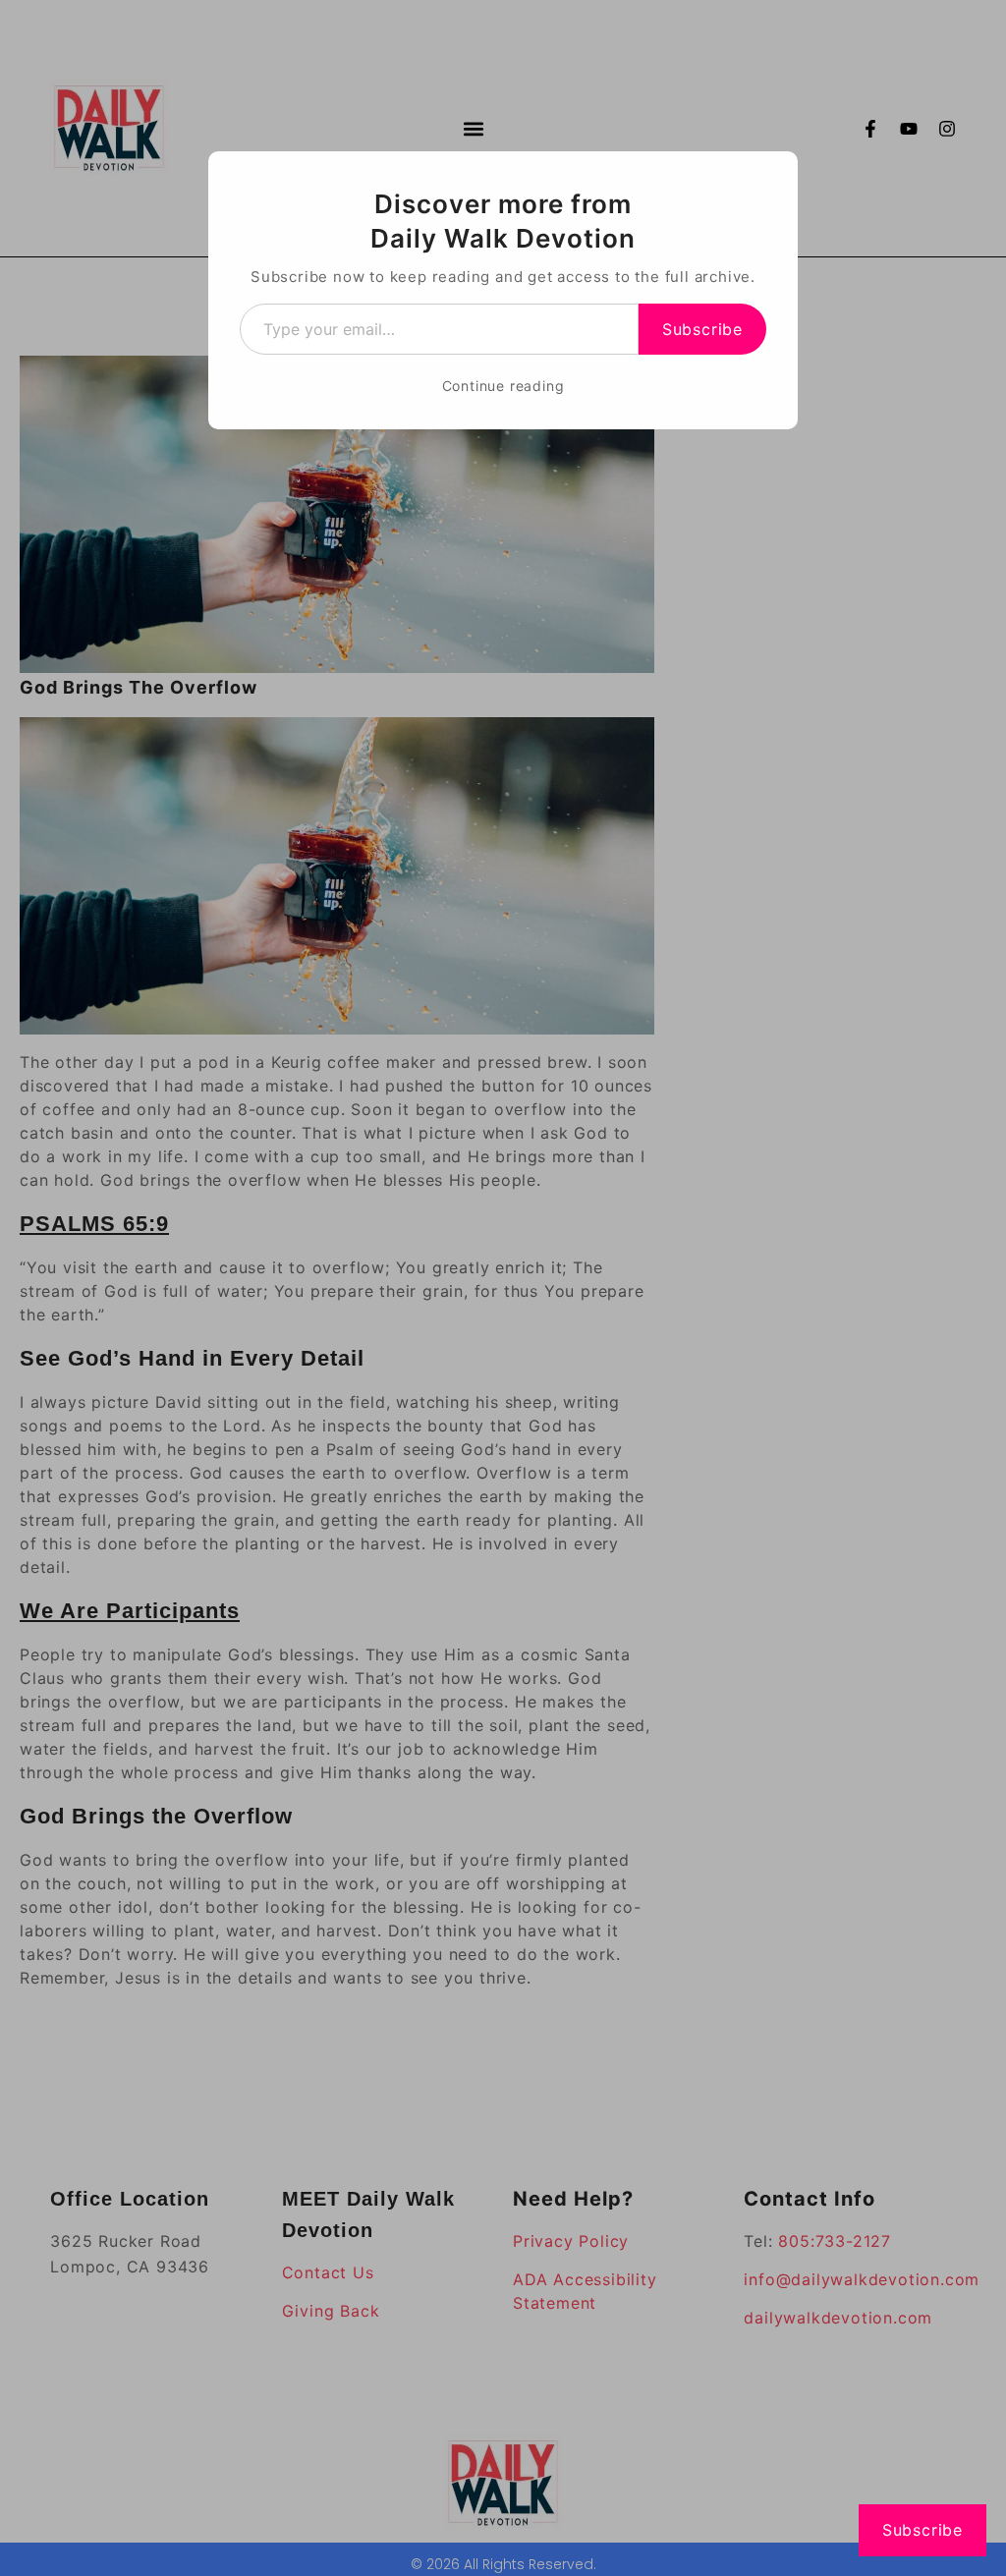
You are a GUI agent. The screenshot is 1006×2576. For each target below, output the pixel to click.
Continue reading (503, 386)
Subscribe (702, 329)
